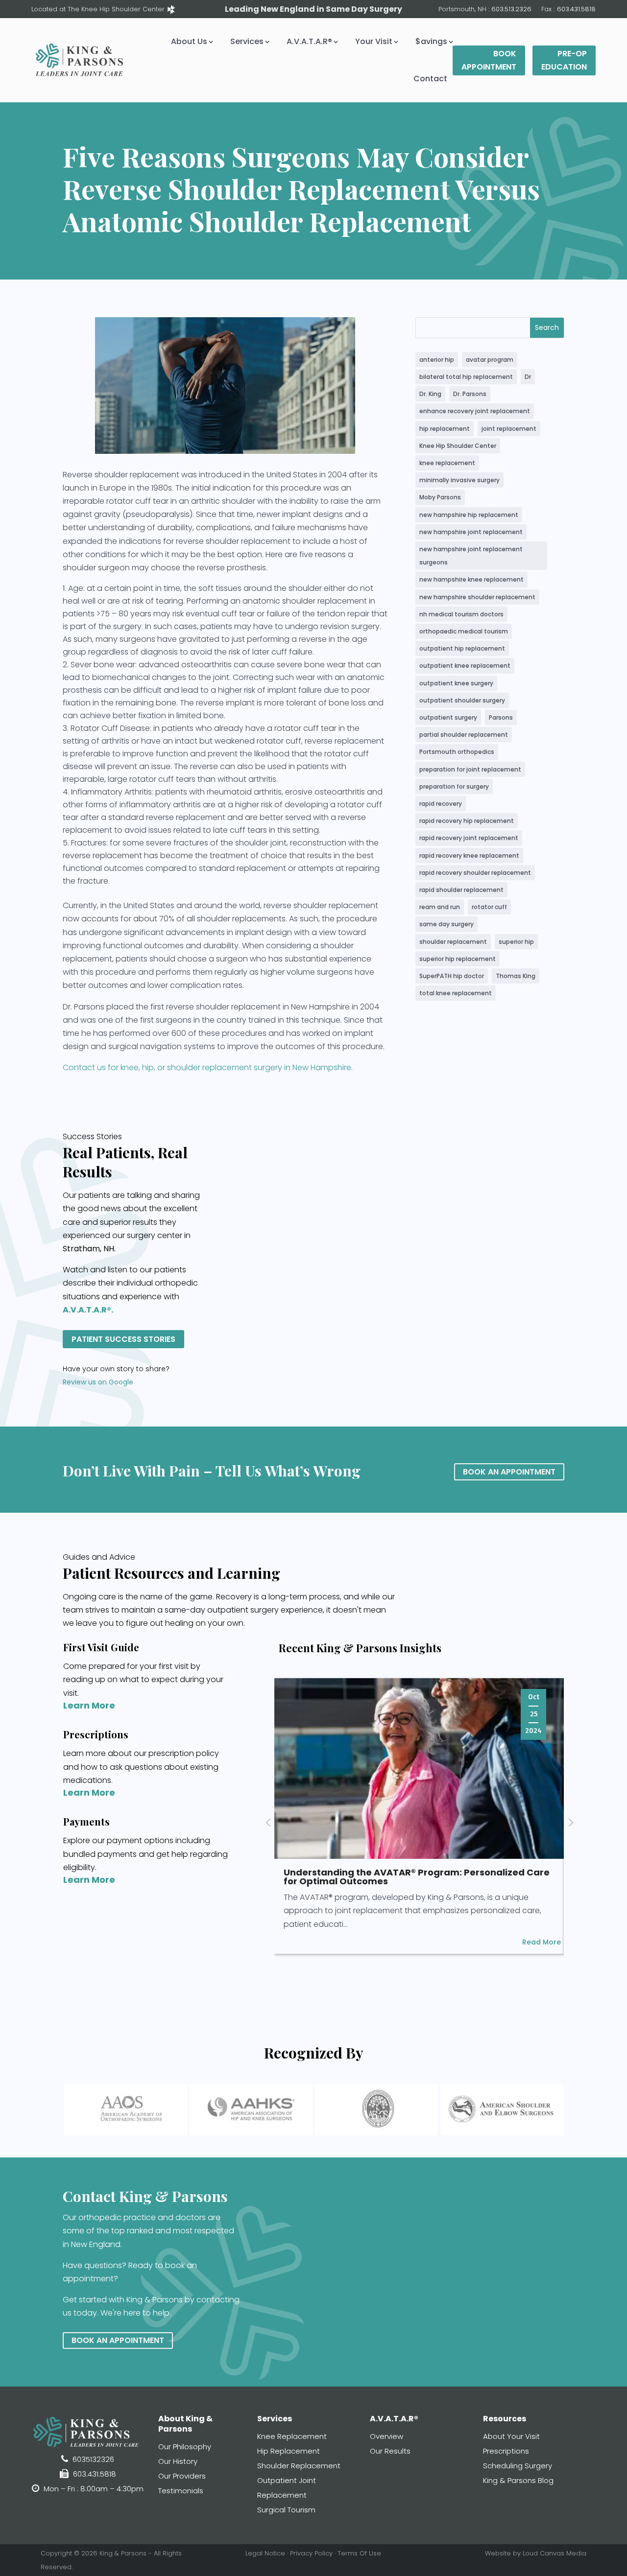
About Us (189, 41)
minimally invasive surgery (459, 480)
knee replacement (447, 463)
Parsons (501, 717)
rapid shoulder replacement (461, 890)
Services (247, 41)
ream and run (440, 907)
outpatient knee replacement (465, 666)
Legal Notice (265, 2553)
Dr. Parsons (470, 394)
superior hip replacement (458, 959)
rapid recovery (441, 804)
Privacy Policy (311, 2553)
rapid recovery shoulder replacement (475, 873)
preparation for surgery (454, 786)
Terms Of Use (359, 2553)
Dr (528, 377)
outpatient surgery (448, 717)
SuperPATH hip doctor (452, 976)
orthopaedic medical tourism (464, 631)
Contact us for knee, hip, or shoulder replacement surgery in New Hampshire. (208, 1067)
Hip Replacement (289, 2451)
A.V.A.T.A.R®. (88, 1310)
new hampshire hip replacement (469, 515)
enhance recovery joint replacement (475, 411)
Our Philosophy (185, 2447)
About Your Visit (511, 2436)
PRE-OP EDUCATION (564, 60)
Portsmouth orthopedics (457, 752)
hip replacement (445, 429)
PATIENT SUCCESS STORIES (123, 1339)
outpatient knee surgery (456, 683)
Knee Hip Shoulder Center (458, 446)
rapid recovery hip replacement (467, 821)
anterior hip (437, 360)
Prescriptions (506, 2451)
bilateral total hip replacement (466, 377)
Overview (386, 2436)
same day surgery (446, 924)
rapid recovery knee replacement (469, 855)
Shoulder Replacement (299, 2466)
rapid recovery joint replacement (469, 838)
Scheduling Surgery (518, 2466)
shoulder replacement (453, 942)
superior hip (516, 942)
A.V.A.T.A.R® (309, 41)
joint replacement (509, 429)
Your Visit (374, 41)
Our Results (390, 2451)
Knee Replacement (292, 2436)
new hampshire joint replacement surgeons (471, 556)
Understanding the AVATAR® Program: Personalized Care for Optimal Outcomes (417, 1877)
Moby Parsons (440, 497)
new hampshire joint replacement (471, 532)
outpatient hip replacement (462, 648)
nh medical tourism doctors (461, 614)
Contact (430, 79)
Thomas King (516, 976)
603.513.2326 (511, 9)
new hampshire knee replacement (471, 579)
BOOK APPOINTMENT (489, 60)
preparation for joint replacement (470, 769)
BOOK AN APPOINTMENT (509, 1472)
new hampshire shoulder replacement (477, 597)
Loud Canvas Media (555, 2553)
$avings (431, 41)
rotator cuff (489, 907)
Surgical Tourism (286, 2510)
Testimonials (181, 2491)
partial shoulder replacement (464, 735)
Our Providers (182, 2476)
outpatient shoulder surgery (462, 700)
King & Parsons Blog (518, 2480)
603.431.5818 (576, 9)
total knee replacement (456, 993)
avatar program (490, 360)
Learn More (89, 1705)
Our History (178, 2461)
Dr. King (430, 394)
